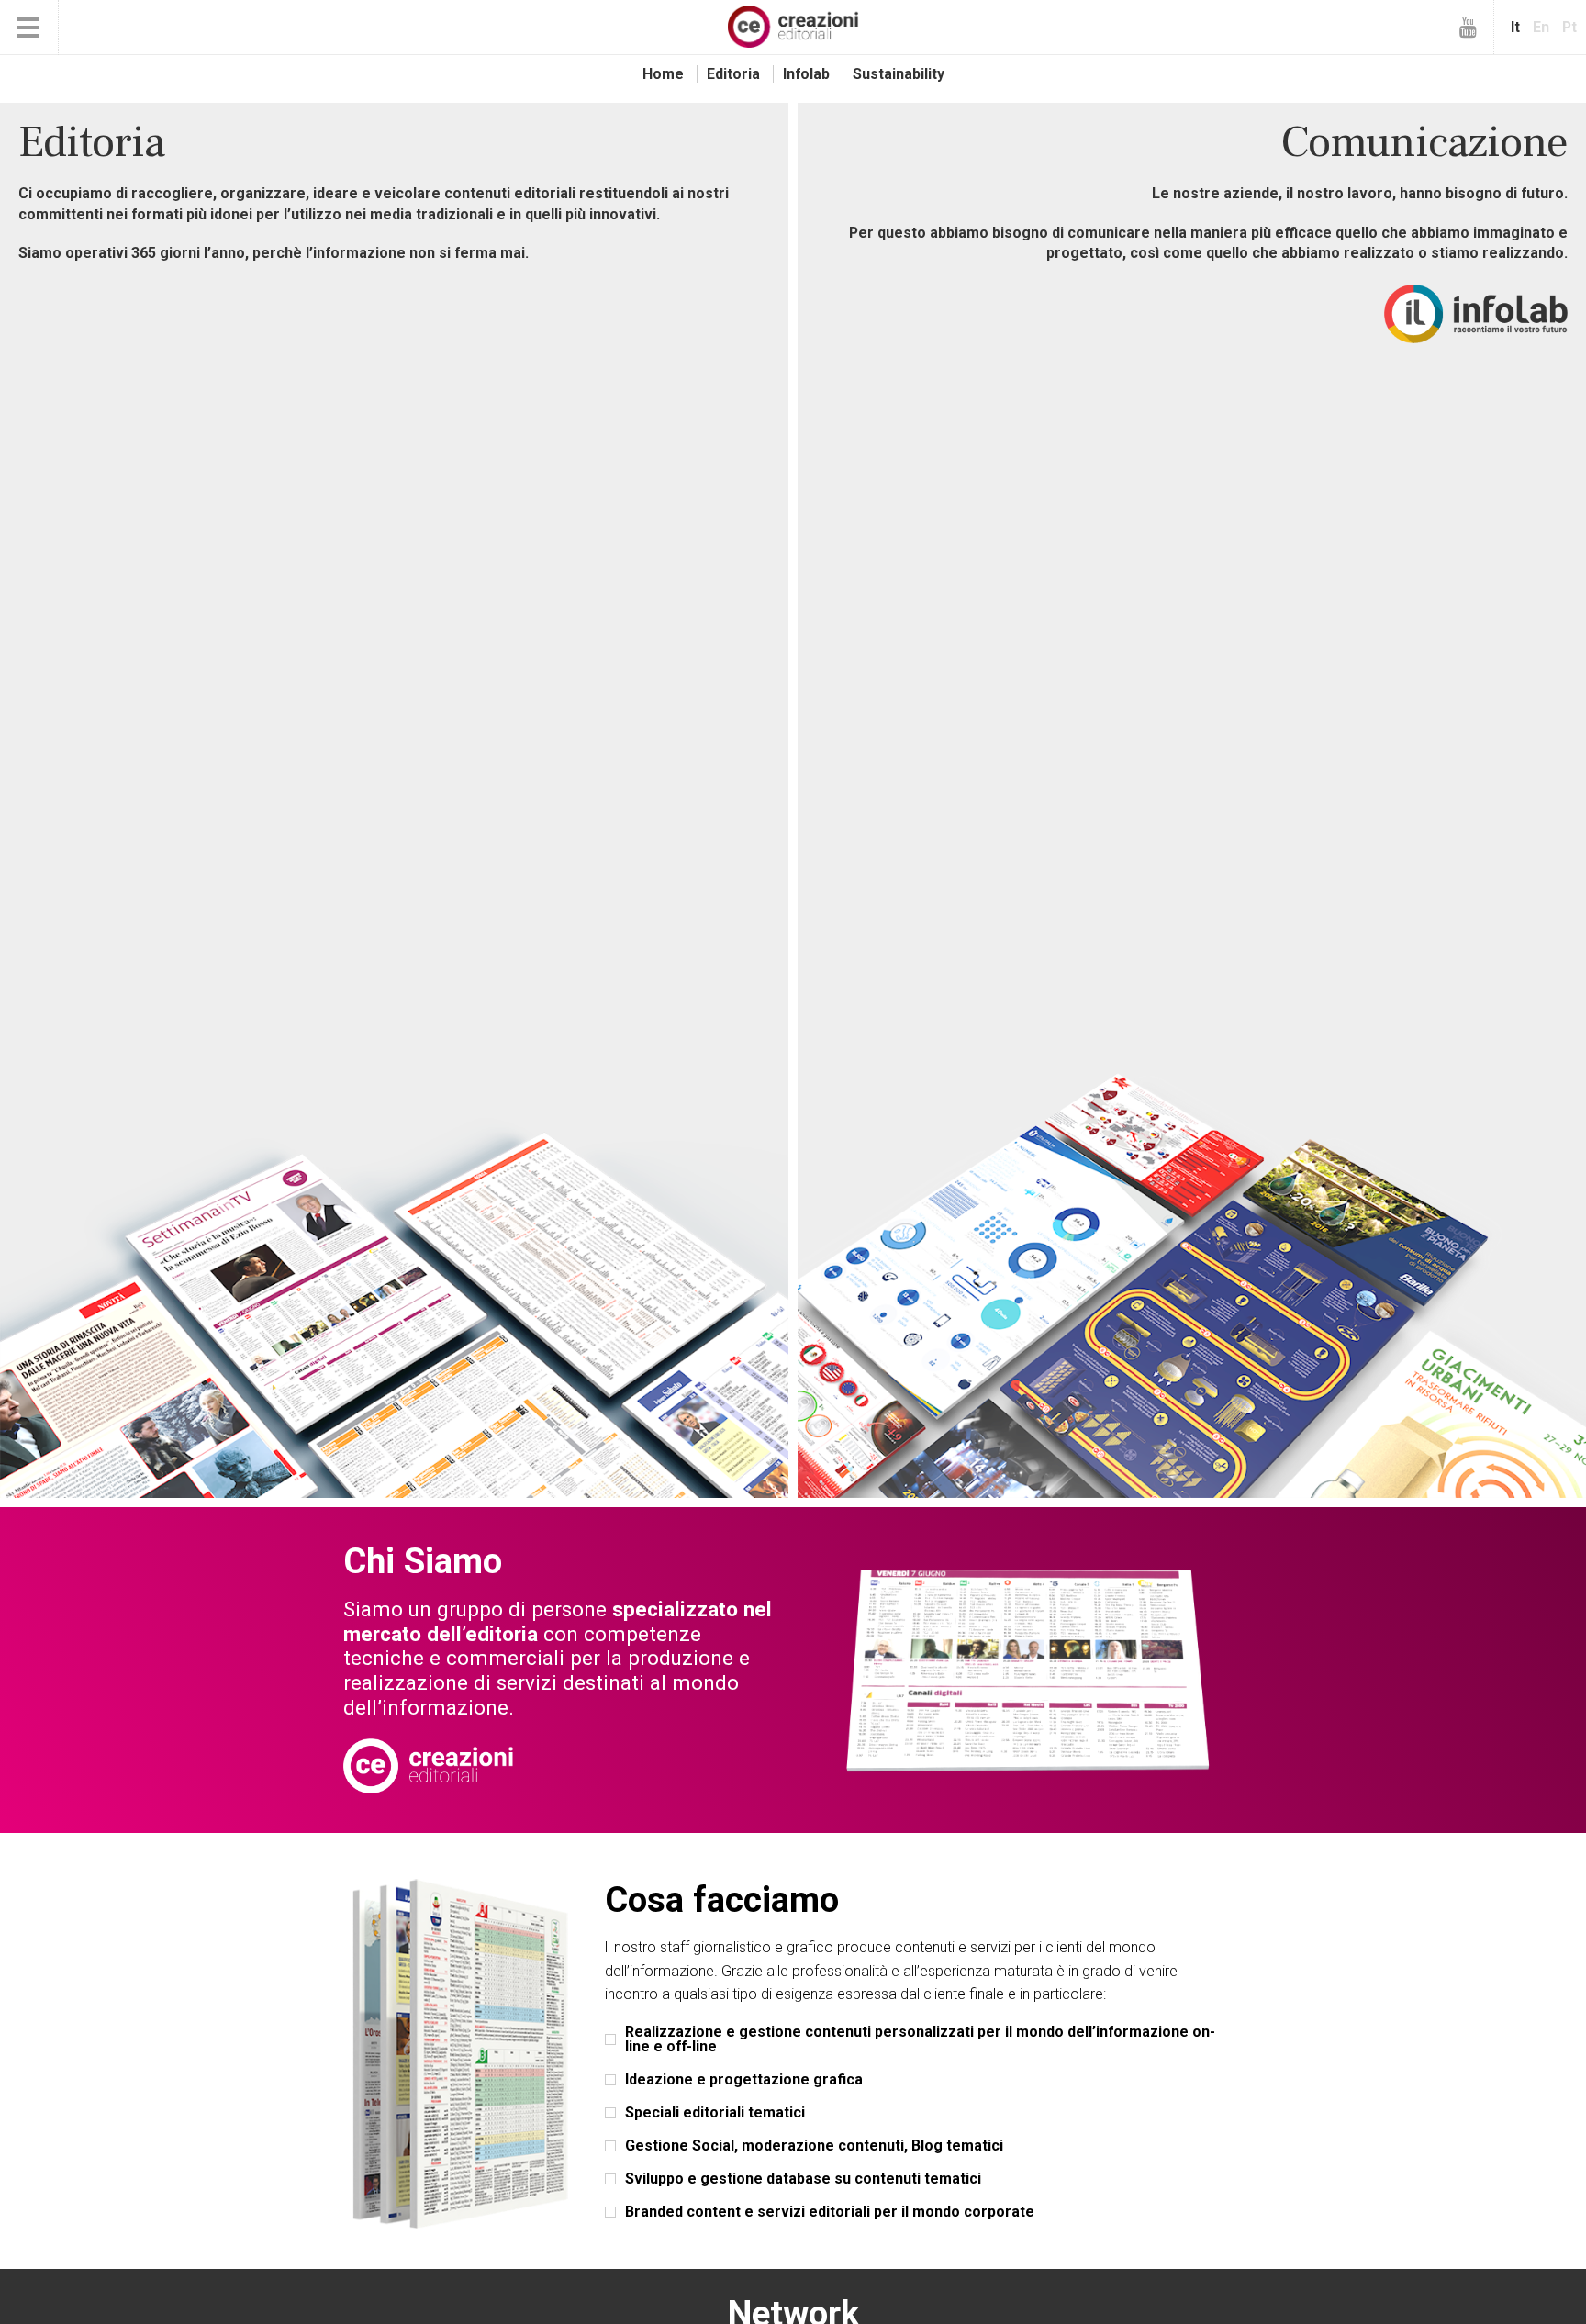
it (1515, 27)
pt (1569, 27)
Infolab (806, 74)
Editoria (733, 74)
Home (663, 74)
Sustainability (899, 74)
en (1541, 27)
